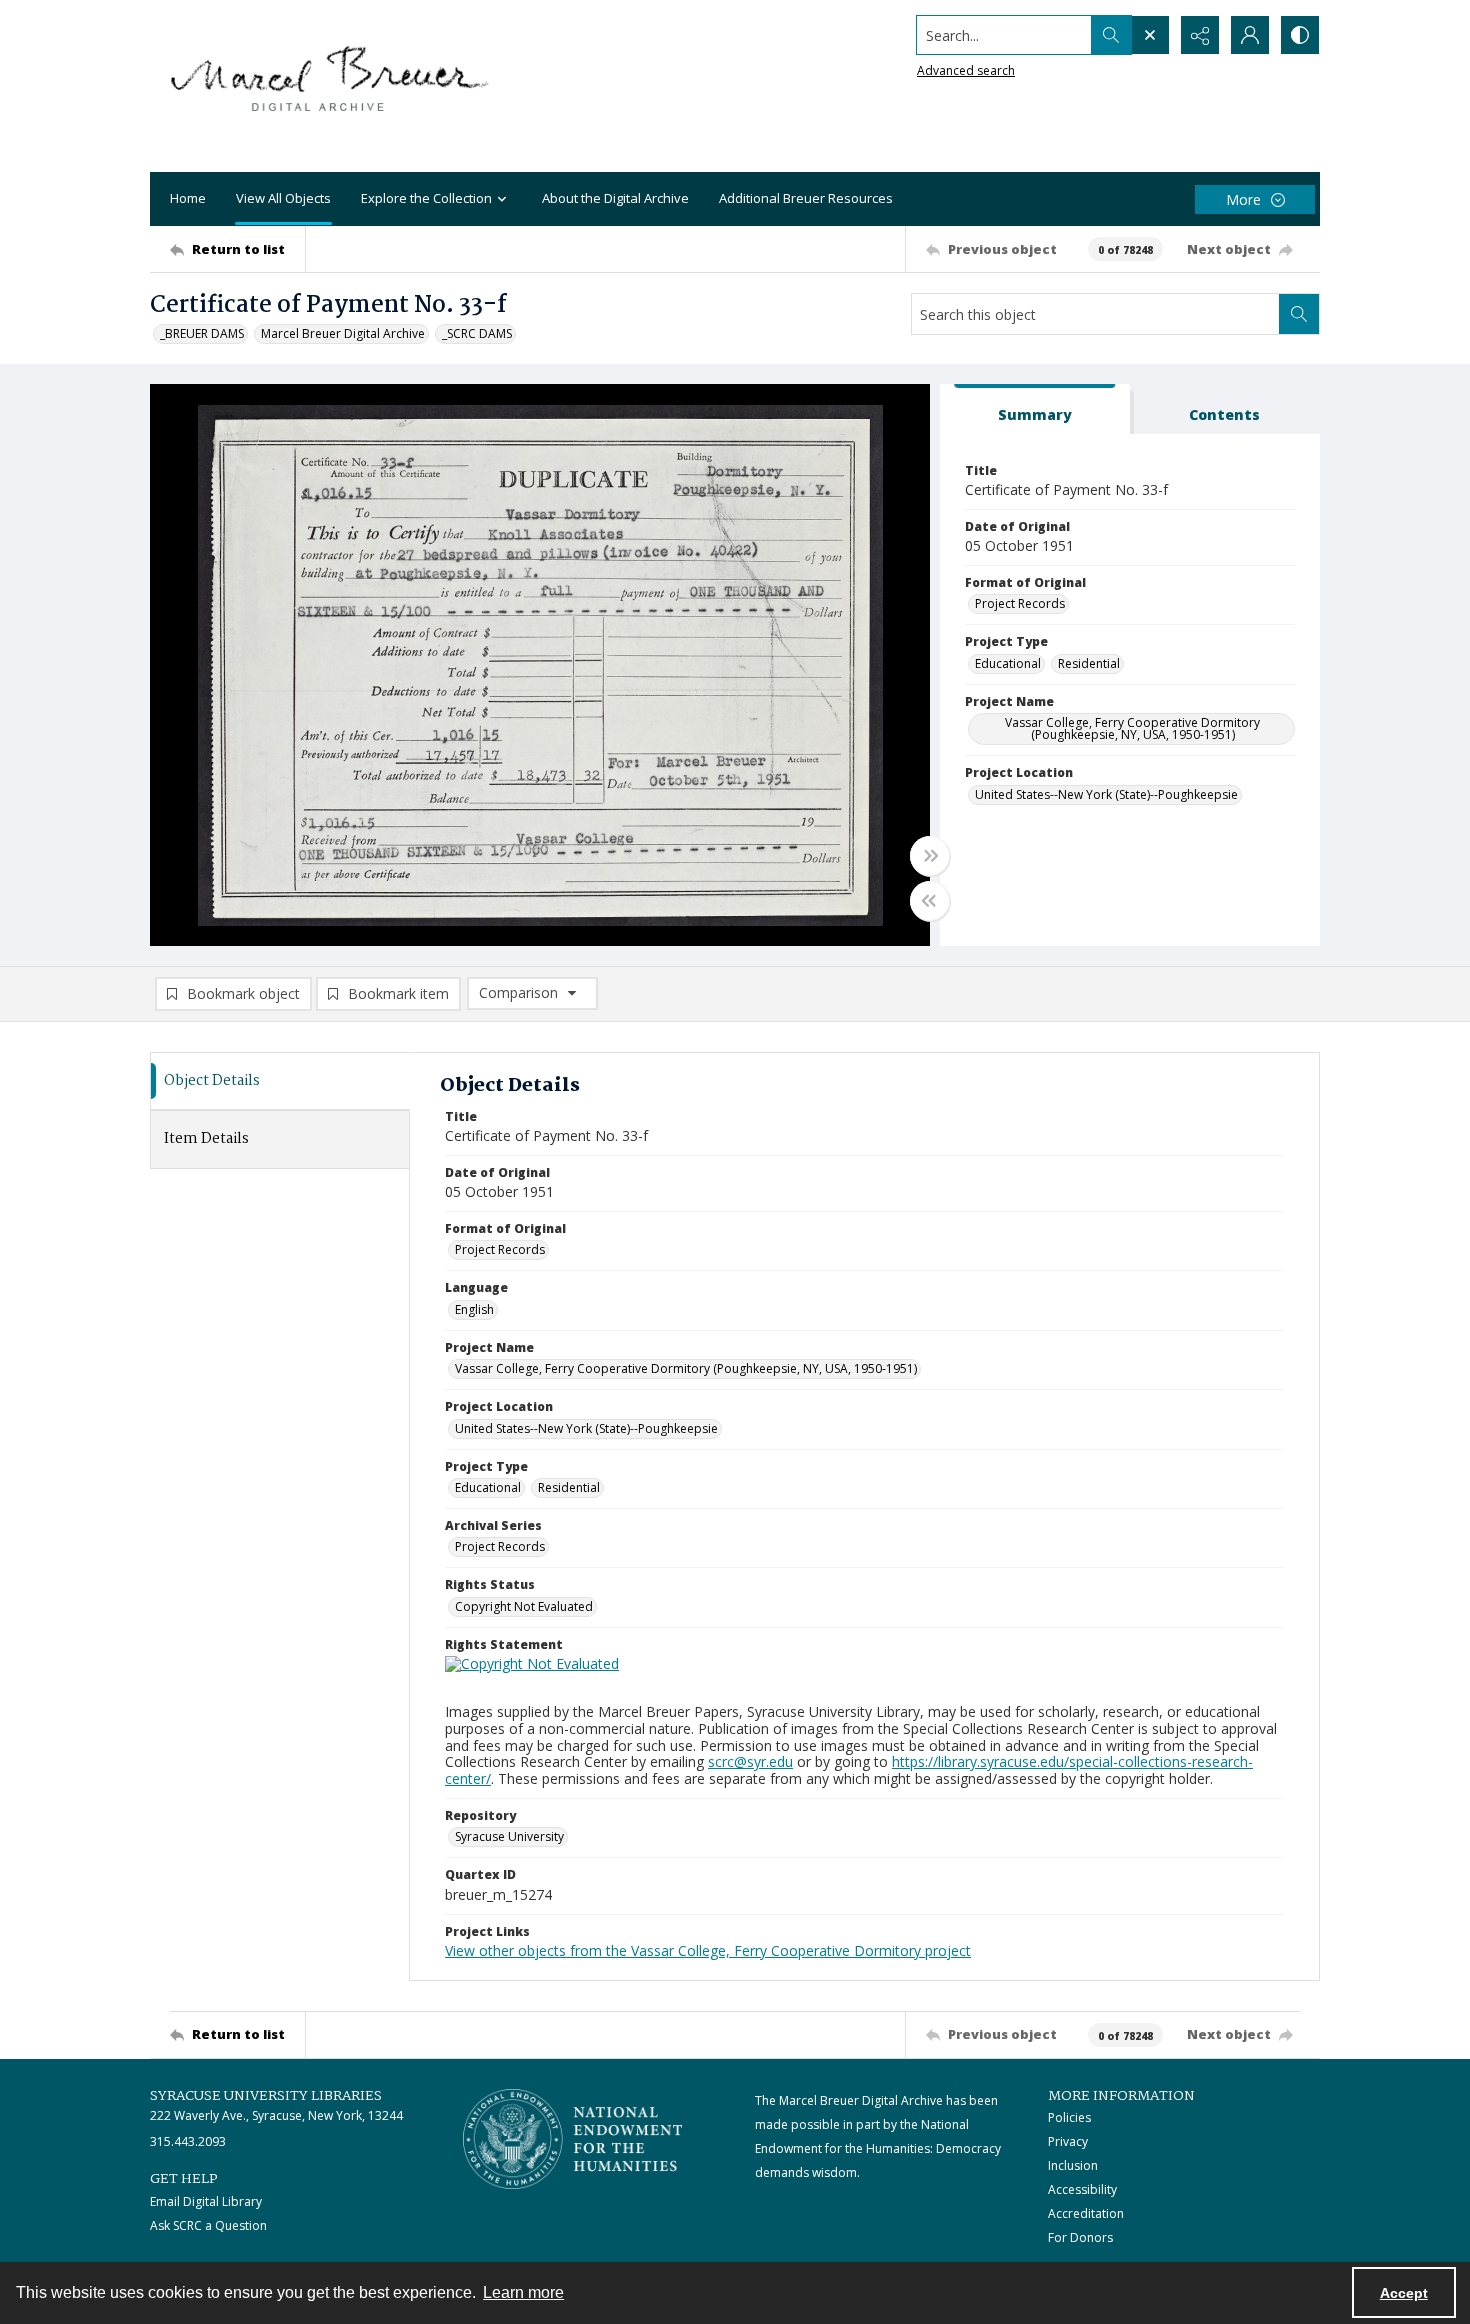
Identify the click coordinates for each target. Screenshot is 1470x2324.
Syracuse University (509, 1836)
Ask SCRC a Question (208, 2225)
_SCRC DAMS (477, 333)
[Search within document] (1299, 314)
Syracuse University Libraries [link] (266, 2096)
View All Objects (283, 198)
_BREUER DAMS (202, 333)
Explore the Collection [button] (426, 198)
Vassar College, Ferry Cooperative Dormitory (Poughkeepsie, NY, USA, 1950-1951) (1132, 728)
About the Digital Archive (615, 198)
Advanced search (966, 70)
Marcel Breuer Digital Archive (343, 333)
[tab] (1035, 409)
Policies (1069, 2117)
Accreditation (1086, 2213)
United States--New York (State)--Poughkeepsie (1106, 794)
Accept (1404, 2293)
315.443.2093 (188, 2141)
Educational (1008, 663)
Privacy (1068, 2141)
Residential (1089, 663)
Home (188, 198)
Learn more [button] (523, 2292)
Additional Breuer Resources (806, 198)
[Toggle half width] (930, 901)
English (474, 1309)
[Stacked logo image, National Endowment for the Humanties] (573, 2139)
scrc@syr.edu (750, 1761)
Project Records (1020, 603)
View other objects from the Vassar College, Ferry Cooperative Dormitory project (708, 1950)
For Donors (1080, 2237)
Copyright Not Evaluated (524, 1606)
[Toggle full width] (930, 856)
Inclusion (1073, 2165)
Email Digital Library (206, 2201)
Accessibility (1082, 2189)
